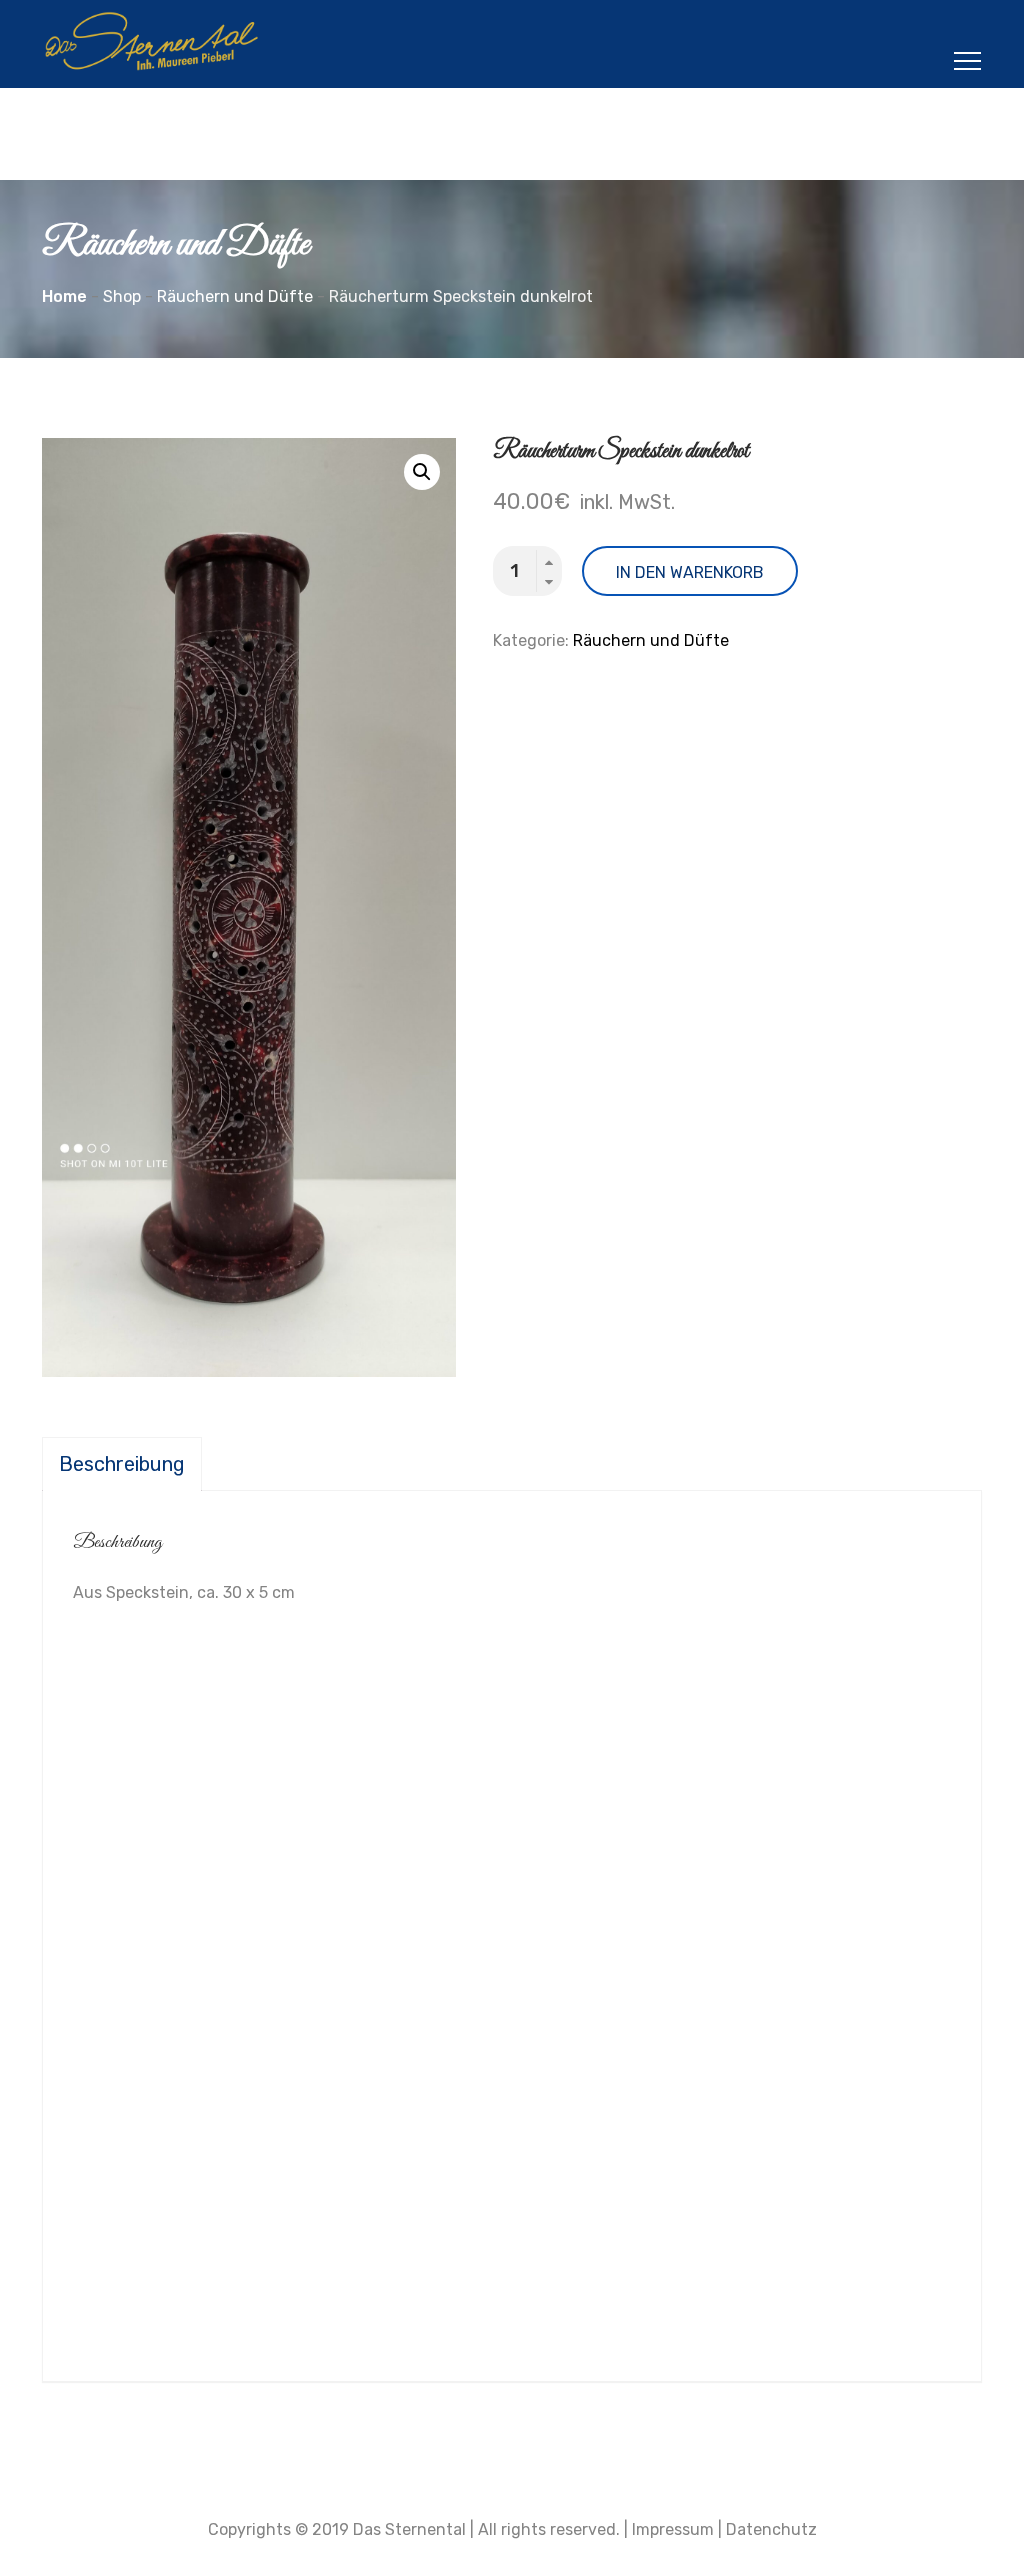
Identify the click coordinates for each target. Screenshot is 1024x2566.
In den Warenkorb (690, 572)
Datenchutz (771, 2529)
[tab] (122, 1464)
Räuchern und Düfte (651, 640)
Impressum (673, 2529)
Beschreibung (122, 1464)
